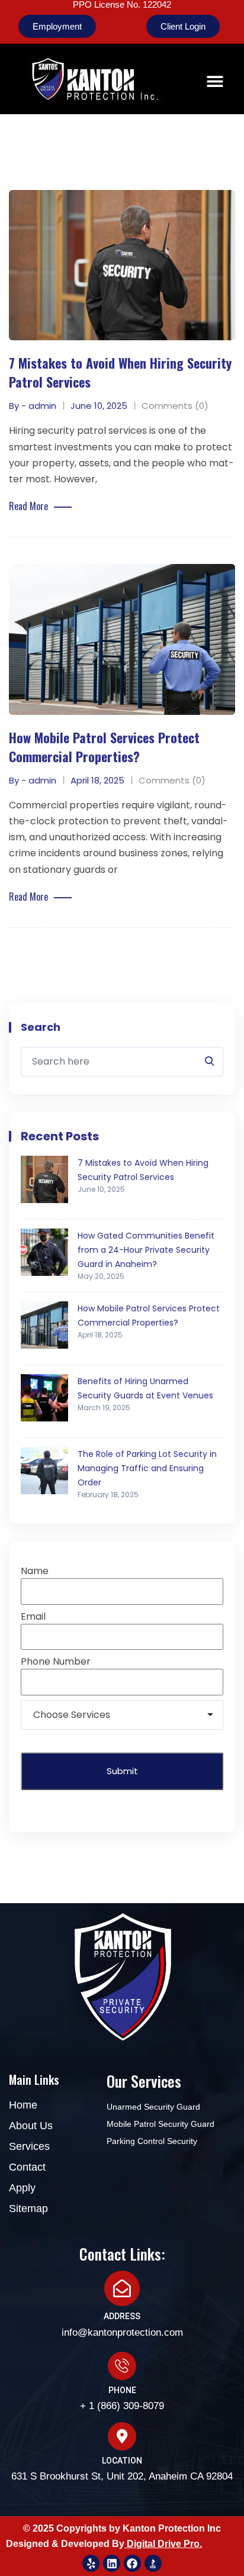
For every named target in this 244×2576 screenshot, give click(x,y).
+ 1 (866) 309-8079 (122, 2406)
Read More (28, 506)
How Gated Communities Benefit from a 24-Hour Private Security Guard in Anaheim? (146, 1250)
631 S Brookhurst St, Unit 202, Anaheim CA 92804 (122, 2476)
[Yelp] (91, 2563)
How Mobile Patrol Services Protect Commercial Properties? (104, 747)
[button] (215, 81)
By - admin (33, 406)
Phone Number (56, 1661)
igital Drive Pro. (168, 2544)
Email (33, 1616)
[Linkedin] (112, 2563)
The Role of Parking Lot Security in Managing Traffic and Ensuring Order (147, 1468)
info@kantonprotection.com (122, 2332)
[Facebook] (132, 2563)
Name (35, 1571)
